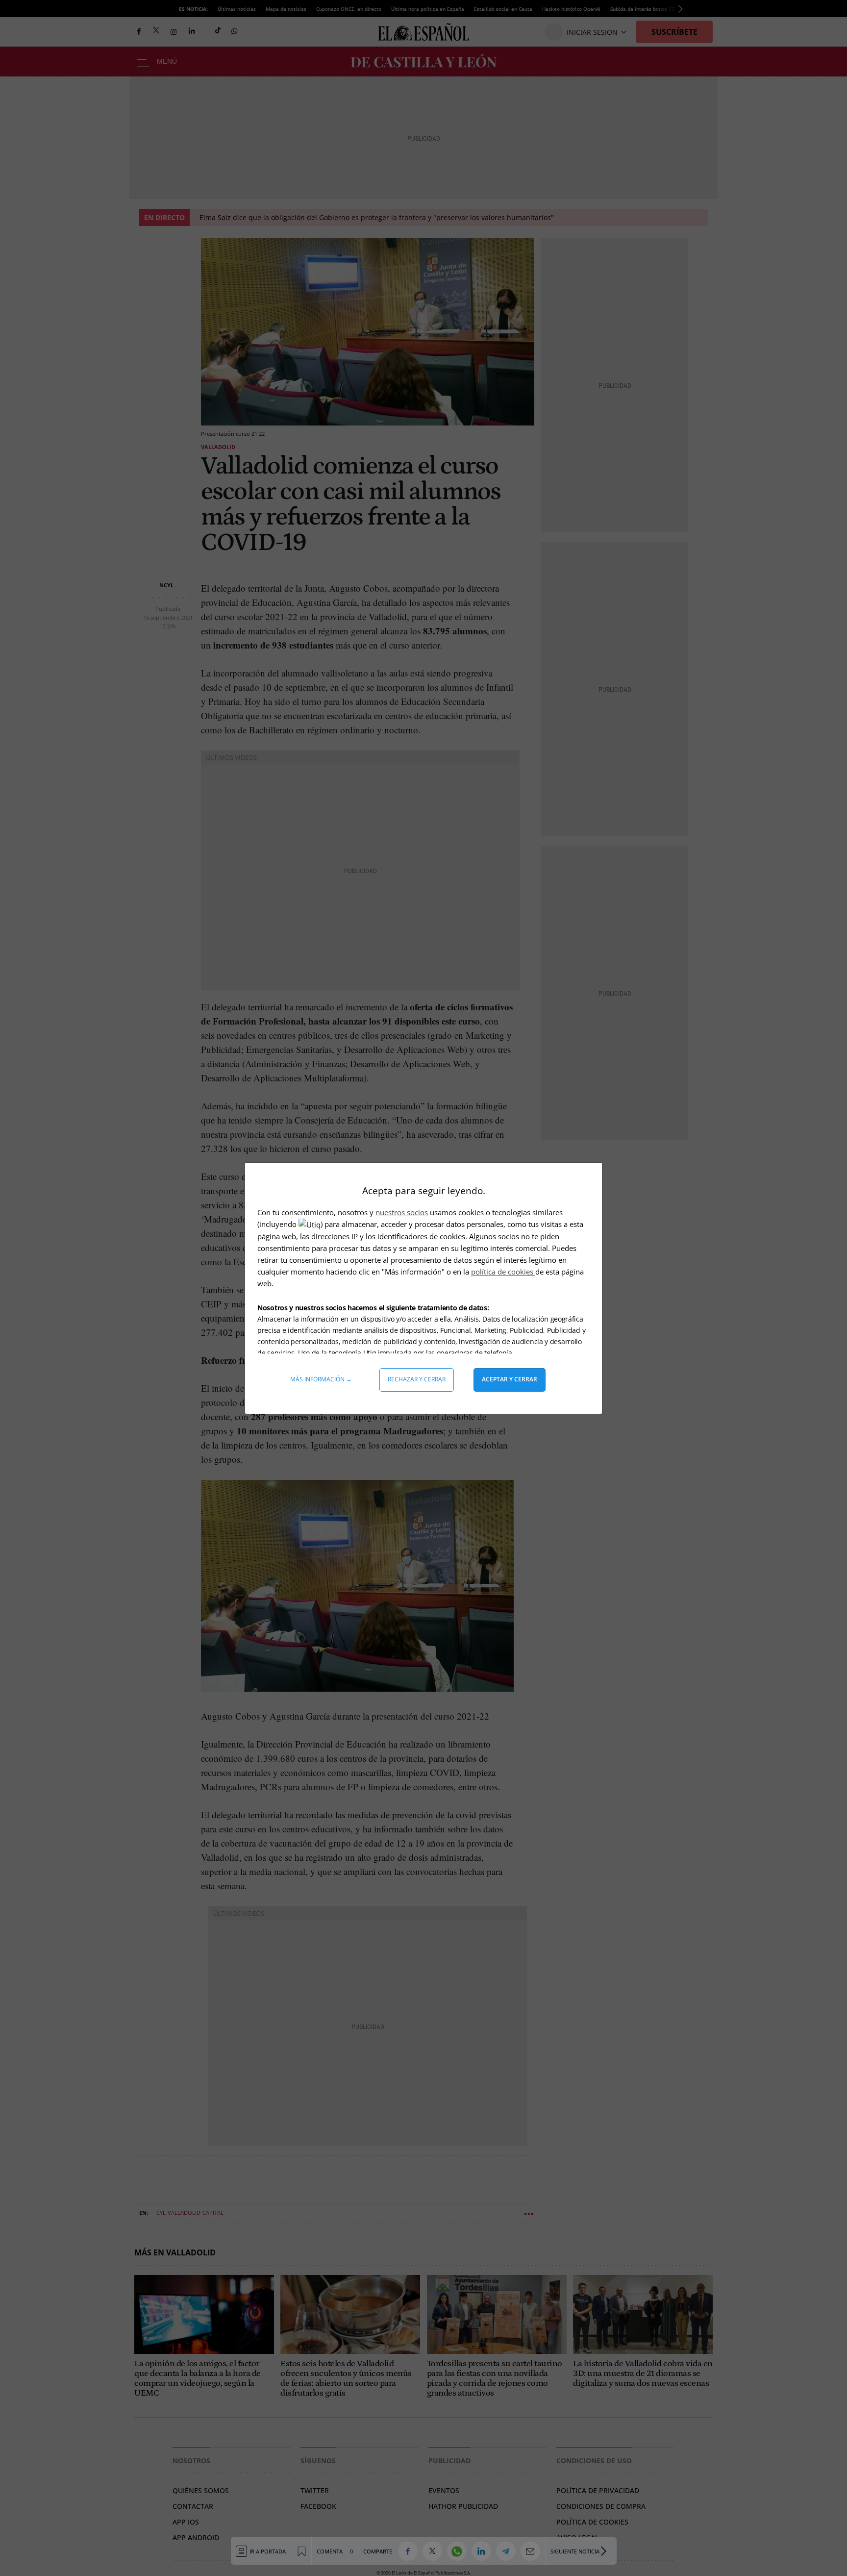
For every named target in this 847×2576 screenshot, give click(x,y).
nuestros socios (402, 1212)
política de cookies (503, 1272)
